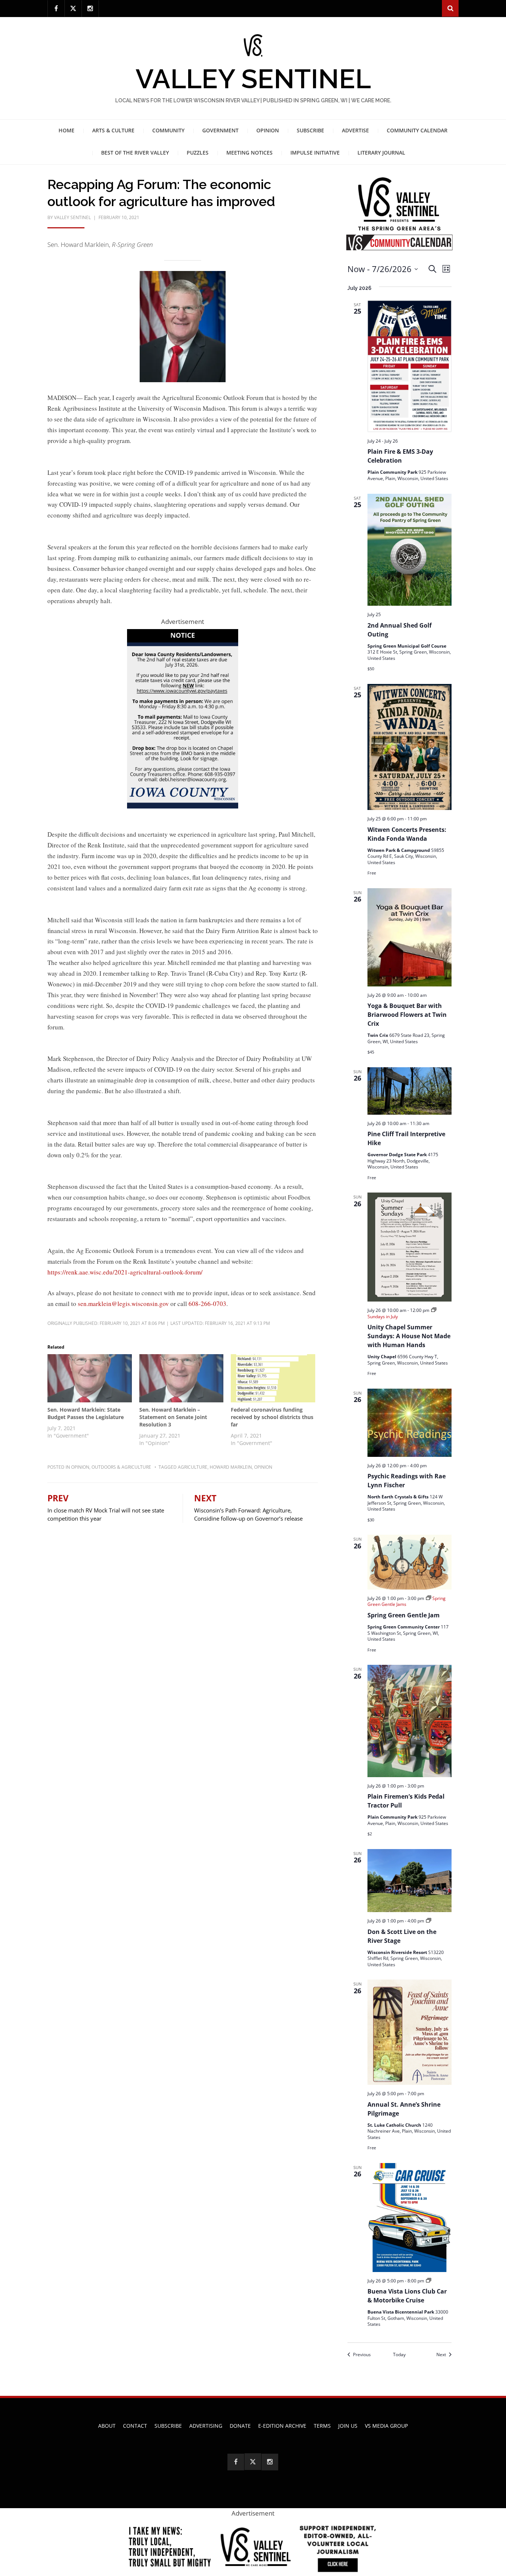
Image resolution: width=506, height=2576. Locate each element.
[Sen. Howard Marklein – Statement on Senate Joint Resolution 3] (182, 1378)
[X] (73, 8)
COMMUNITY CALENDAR (417, 130)
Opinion (80, 1467)
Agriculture (193, 1467)
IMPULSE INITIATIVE (315, 153)
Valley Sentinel (253, 79)
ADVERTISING (206, 2426)
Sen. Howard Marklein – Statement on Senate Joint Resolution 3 (173, 1417)
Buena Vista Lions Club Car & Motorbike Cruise (407, 2296)
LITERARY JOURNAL (381, 153)
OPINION (268, 130)
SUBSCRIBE (310, 130)
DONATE (240, 2426)
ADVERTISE (355, 130)
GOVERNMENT (220, 130)
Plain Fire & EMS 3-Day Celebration (400, 456)
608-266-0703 (207, 1304)
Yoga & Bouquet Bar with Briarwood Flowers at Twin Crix (407, 1015)
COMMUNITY (168, 130)
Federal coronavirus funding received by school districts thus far (272, 1417)
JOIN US (348, 2426)
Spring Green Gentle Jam (404, 1615)
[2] (183, 718)
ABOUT (107, 2426)
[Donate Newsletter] (253, 2547)
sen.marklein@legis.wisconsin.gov (123, 1304)
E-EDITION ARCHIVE (282, 2426)
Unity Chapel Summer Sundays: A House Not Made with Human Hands (409, 1336)
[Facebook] (56, 9)
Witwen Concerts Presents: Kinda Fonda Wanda (407, 834)
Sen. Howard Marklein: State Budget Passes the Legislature (86, 1413)
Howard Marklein (231, 1467)
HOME (66, 130)
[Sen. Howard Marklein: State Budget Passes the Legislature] (90, 1378)
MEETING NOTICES (249, 153)
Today (399, 2355)
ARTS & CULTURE (113, 130)
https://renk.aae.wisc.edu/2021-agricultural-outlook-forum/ (125, 1272)
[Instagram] (90, 9)
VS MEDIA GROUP (386, 2426)
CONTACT (135, 2426)
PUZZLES (198, 153)
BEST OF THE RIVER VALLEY (135, 153)
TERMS (322, 2426)
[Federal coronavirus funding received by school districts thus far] (273, 1378)
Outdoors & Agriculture (121, 1467)
